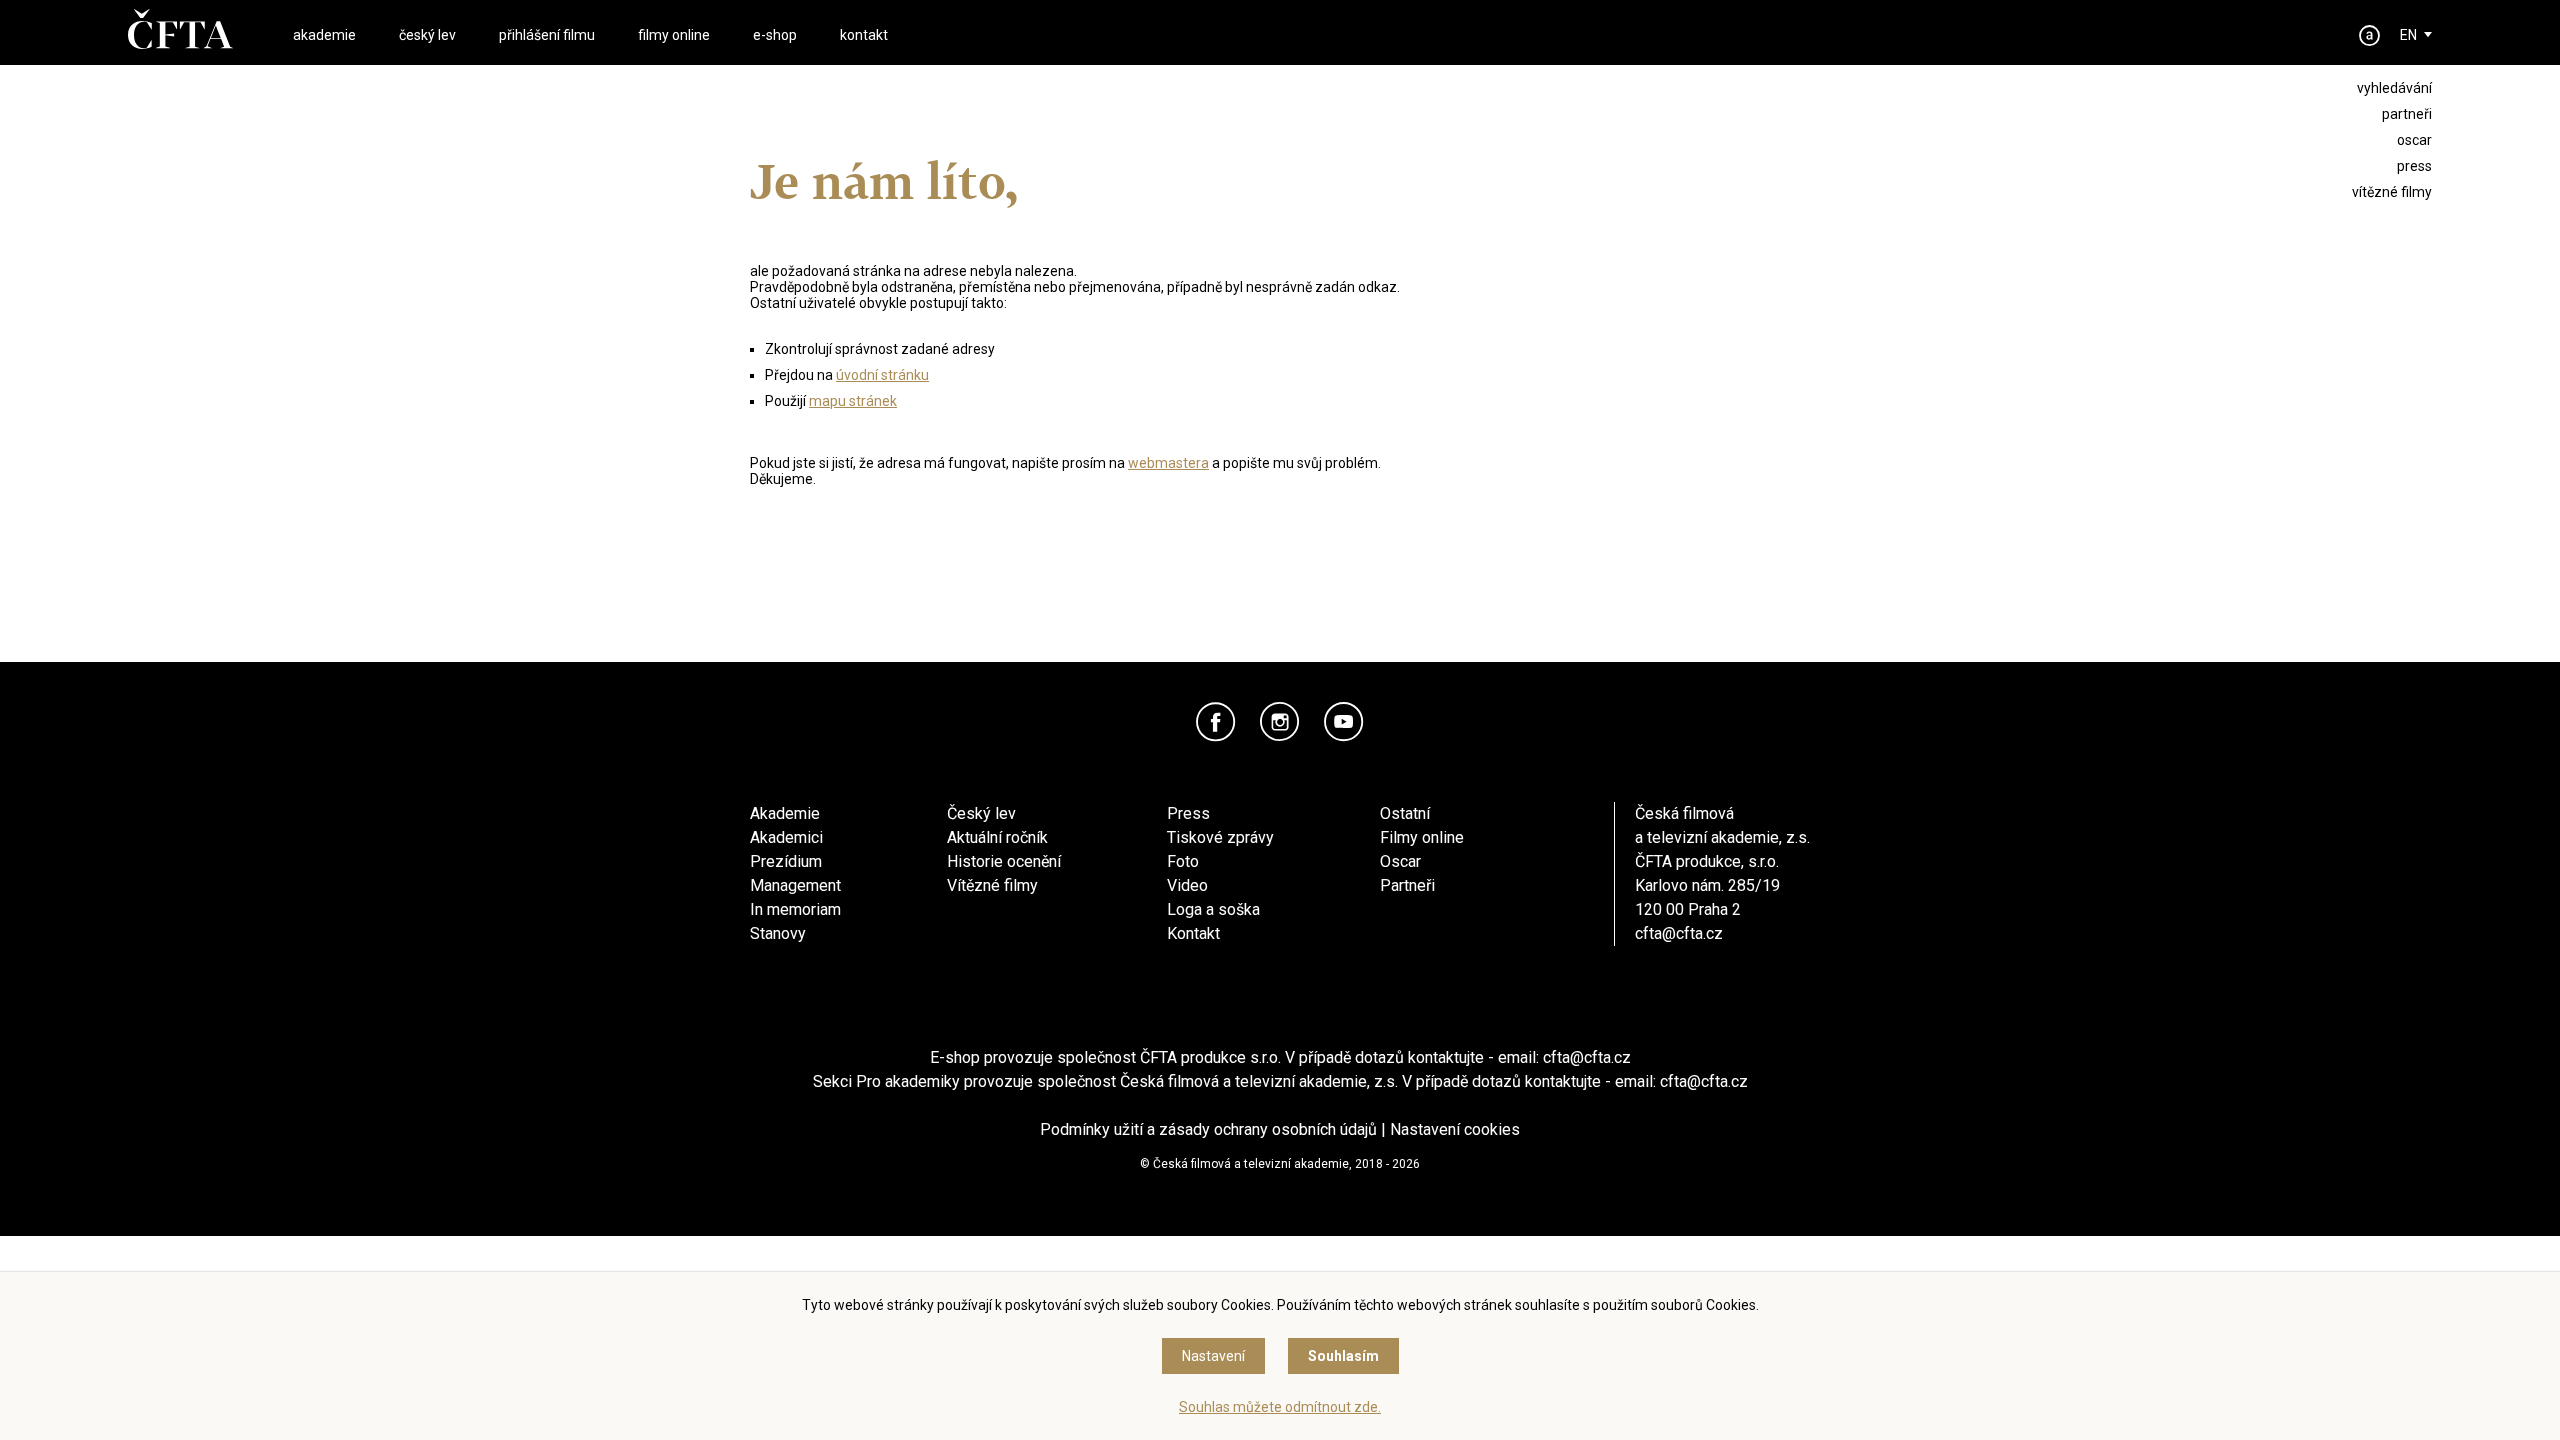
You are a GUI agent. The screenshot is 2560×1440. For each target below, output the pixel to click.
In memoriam (795, 909)
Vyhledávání (2394, 88)
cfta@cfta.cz (1679, 933)
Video (1187, 885)
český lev (427, 35)
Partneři (1407, 885)
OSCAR (2414, 140)
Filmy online (1422, 837)
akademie (324, 35)
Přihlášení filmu (547, 35)
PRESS (2414, 166)
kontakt (864, 35)
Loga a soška (1213, 909)
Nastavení (1213, 1356)
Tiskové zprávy (1220, 837)
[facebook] (1216, 722)
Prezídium (786, 861)
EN (2408, 35)
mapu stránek (853, 401)
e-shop (775, 35)
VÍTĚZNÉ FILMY (2392, 192)
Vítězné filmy (992, 885)
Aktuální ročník (997, 837)
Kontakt (1193, 933)
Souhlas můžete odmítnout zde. (1280, 1407)
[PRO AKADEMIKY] (2370, 35)
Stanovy (778, 933)
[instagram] (1280, 722)
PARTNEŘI (2407, 114)
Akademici (786, 837)
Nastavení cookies (1455, 1129)
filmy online (674, 35)
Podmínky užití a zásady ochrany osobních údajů (1208, 1129)
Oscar (1400, 861)
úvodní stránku (882, 375)
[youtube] (1344, 722)
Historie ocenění (1004, 861)
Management (795, 885)
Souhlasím (1343, 1356)
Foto (1183, 861)
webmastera (1168, 463)
